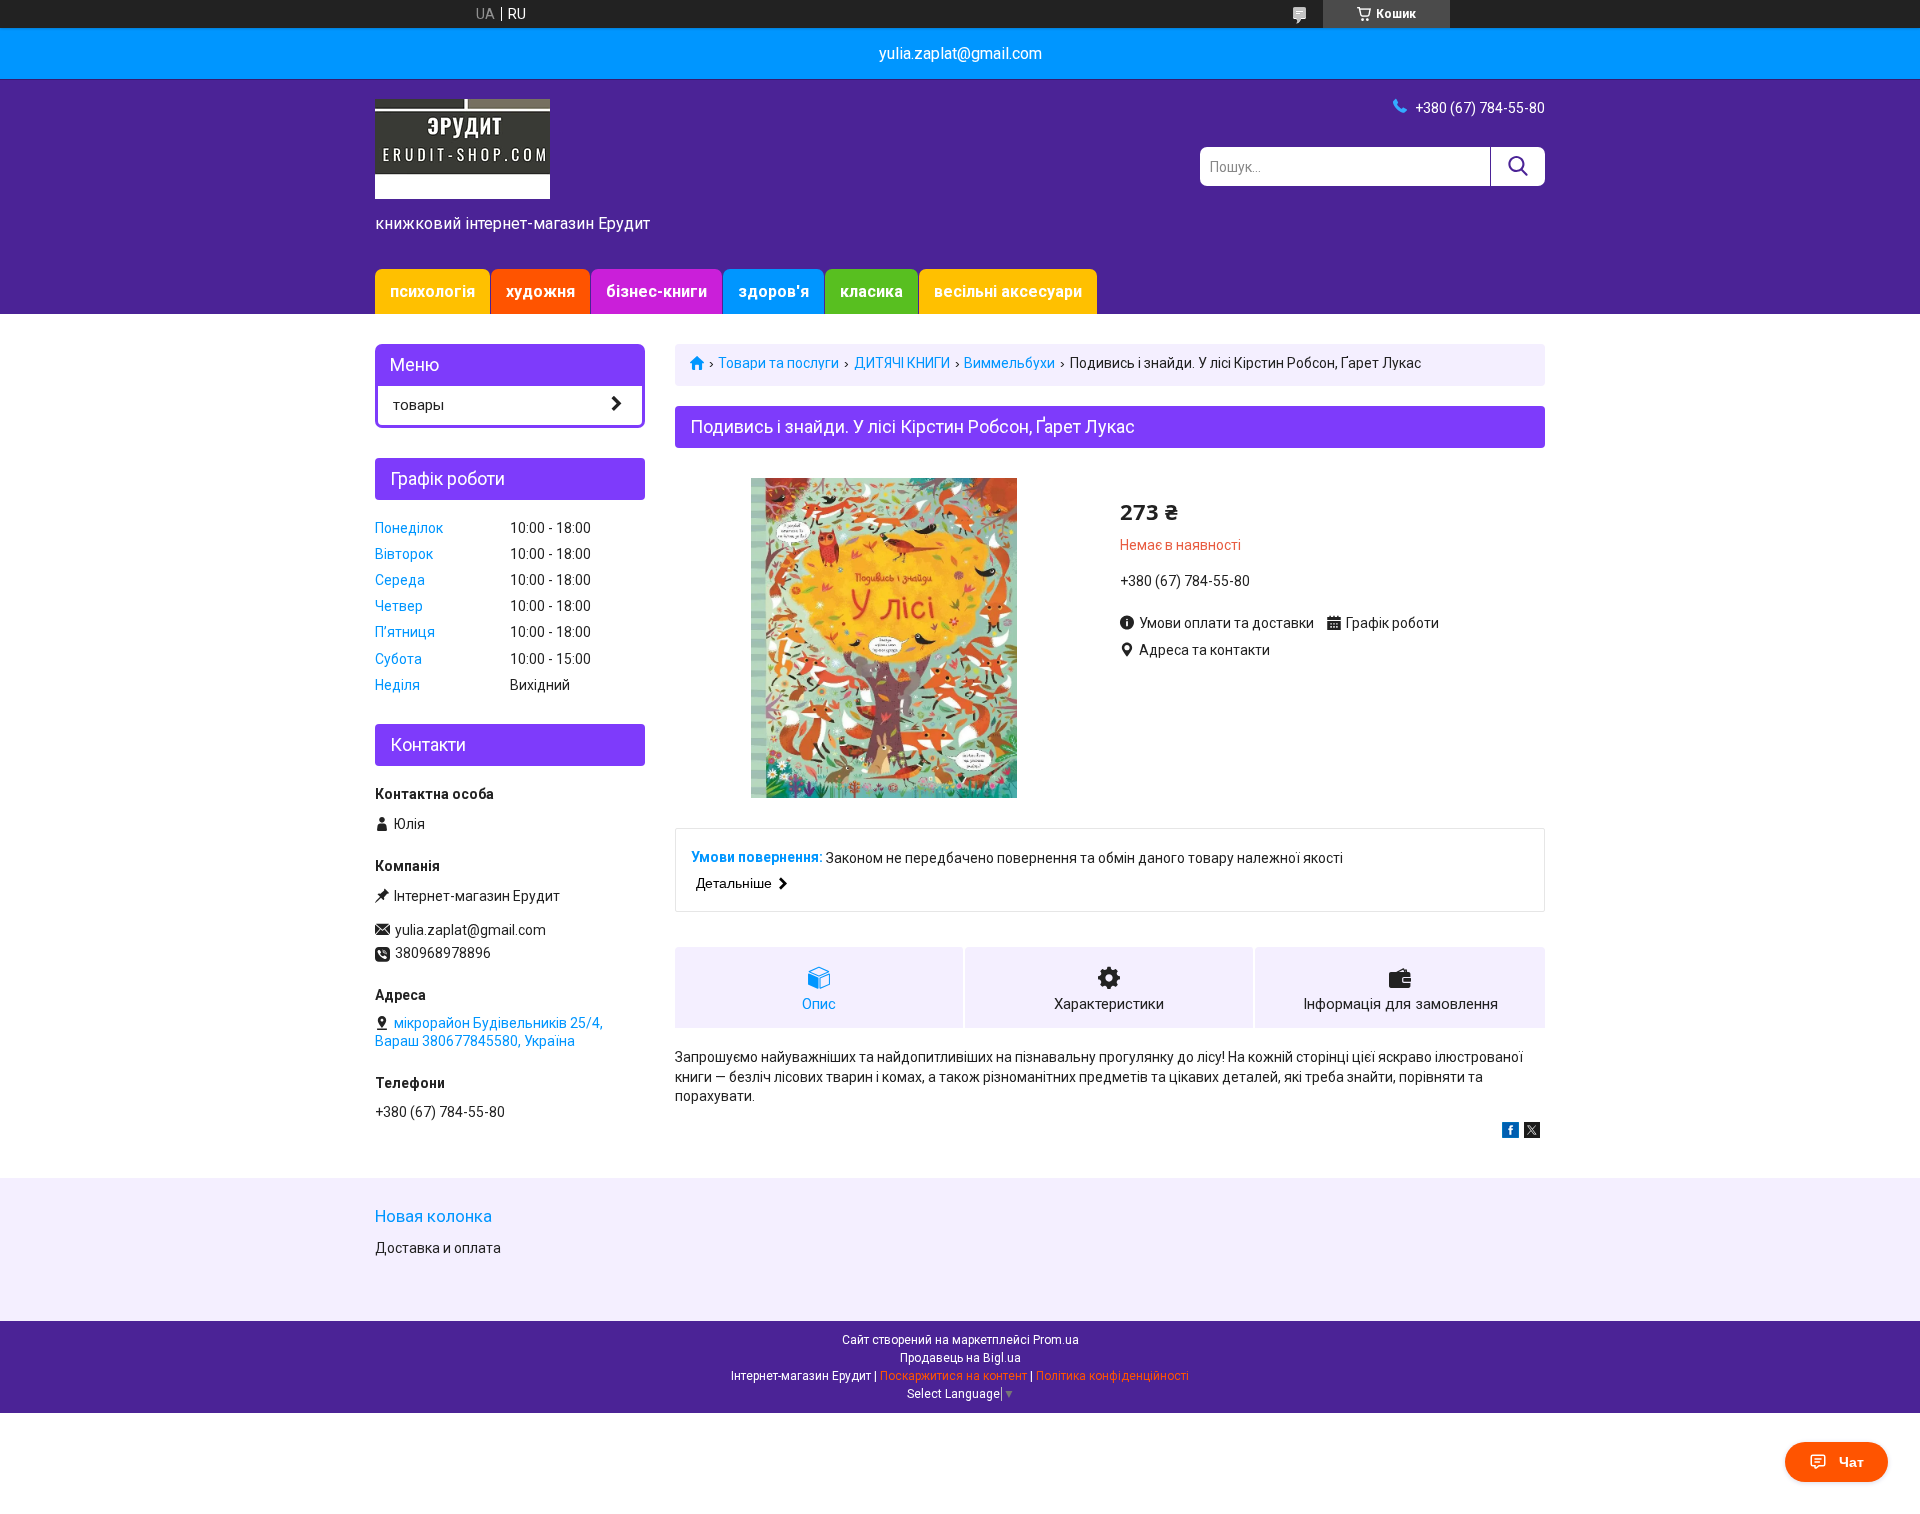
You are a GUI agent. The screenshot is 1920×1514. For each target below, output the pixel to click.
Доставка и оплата (438, 1248)
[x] (1532, 1133)
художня (540, 291)
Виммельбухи (1009, 363)
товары (418, 405)
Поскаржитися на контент (953, 1376)
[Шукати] (1517, 166)
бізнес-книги (656, 291)
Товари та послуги (778, 363)
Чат (1851, 1462)
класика (871, 291)
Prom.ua (1056, 1340)
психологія (432, 291)
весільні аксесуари (1008, 291)
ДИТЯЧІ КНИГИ (902, 363)
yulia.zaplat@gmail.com (470, 930)
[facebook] (1510, 1133)
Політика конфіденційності (1112, 1376)
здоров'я (773, 291)
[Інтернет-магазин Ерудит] (462, 148)
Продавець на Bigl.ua (960, 1358)
